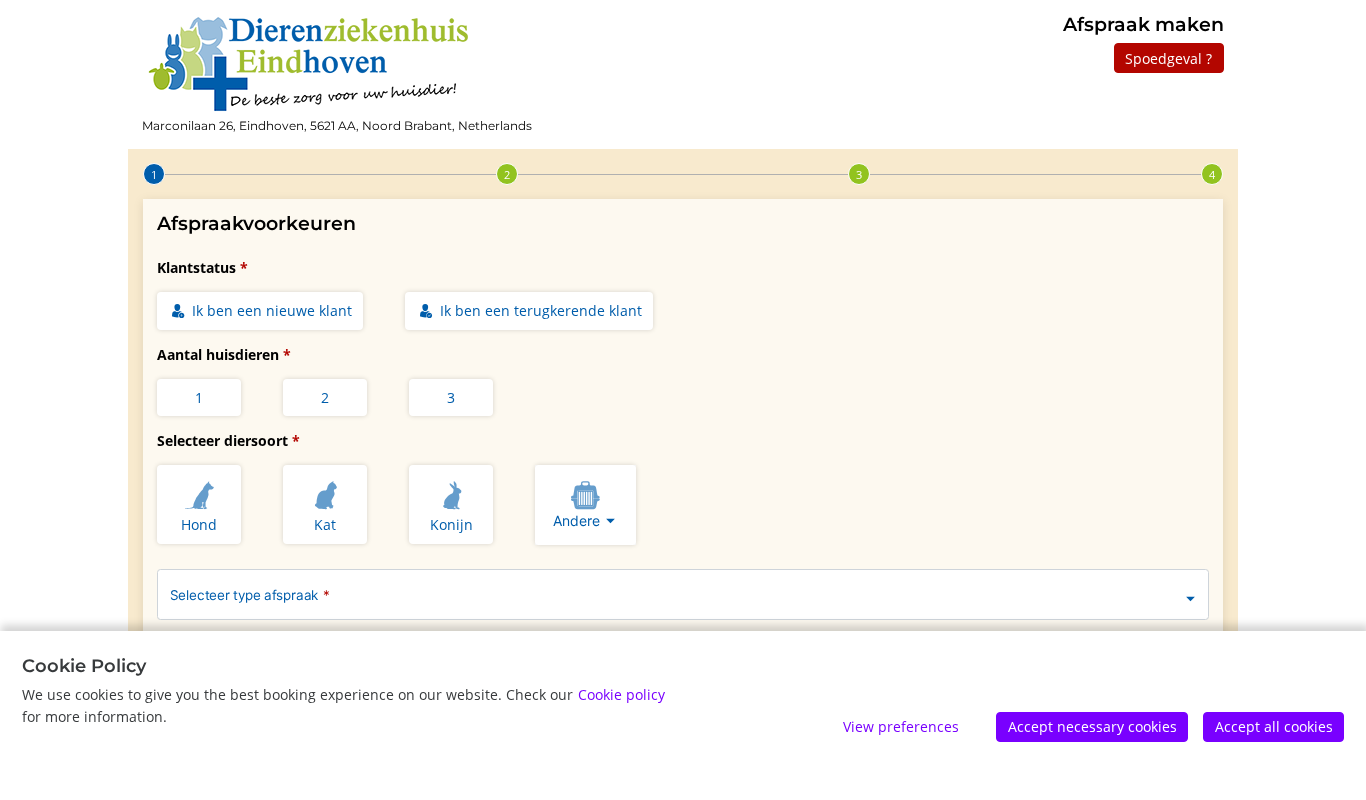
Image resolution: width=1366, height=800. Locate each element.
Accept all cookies (1274, 726)
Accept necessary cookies (1092, 726)
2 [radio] (325, 397)
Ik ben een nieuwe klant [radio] (270, 310)
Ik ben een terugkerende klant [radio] (539, 310)
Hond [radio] (199, 524)
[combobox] (585, 505)
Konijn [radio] (451, 524)
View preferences (901, 726)
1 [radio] (199, 397)
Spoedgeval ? (1168, 58)
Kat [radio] (325, 524)
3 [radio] (451, 397)
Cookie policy (621, 694)
